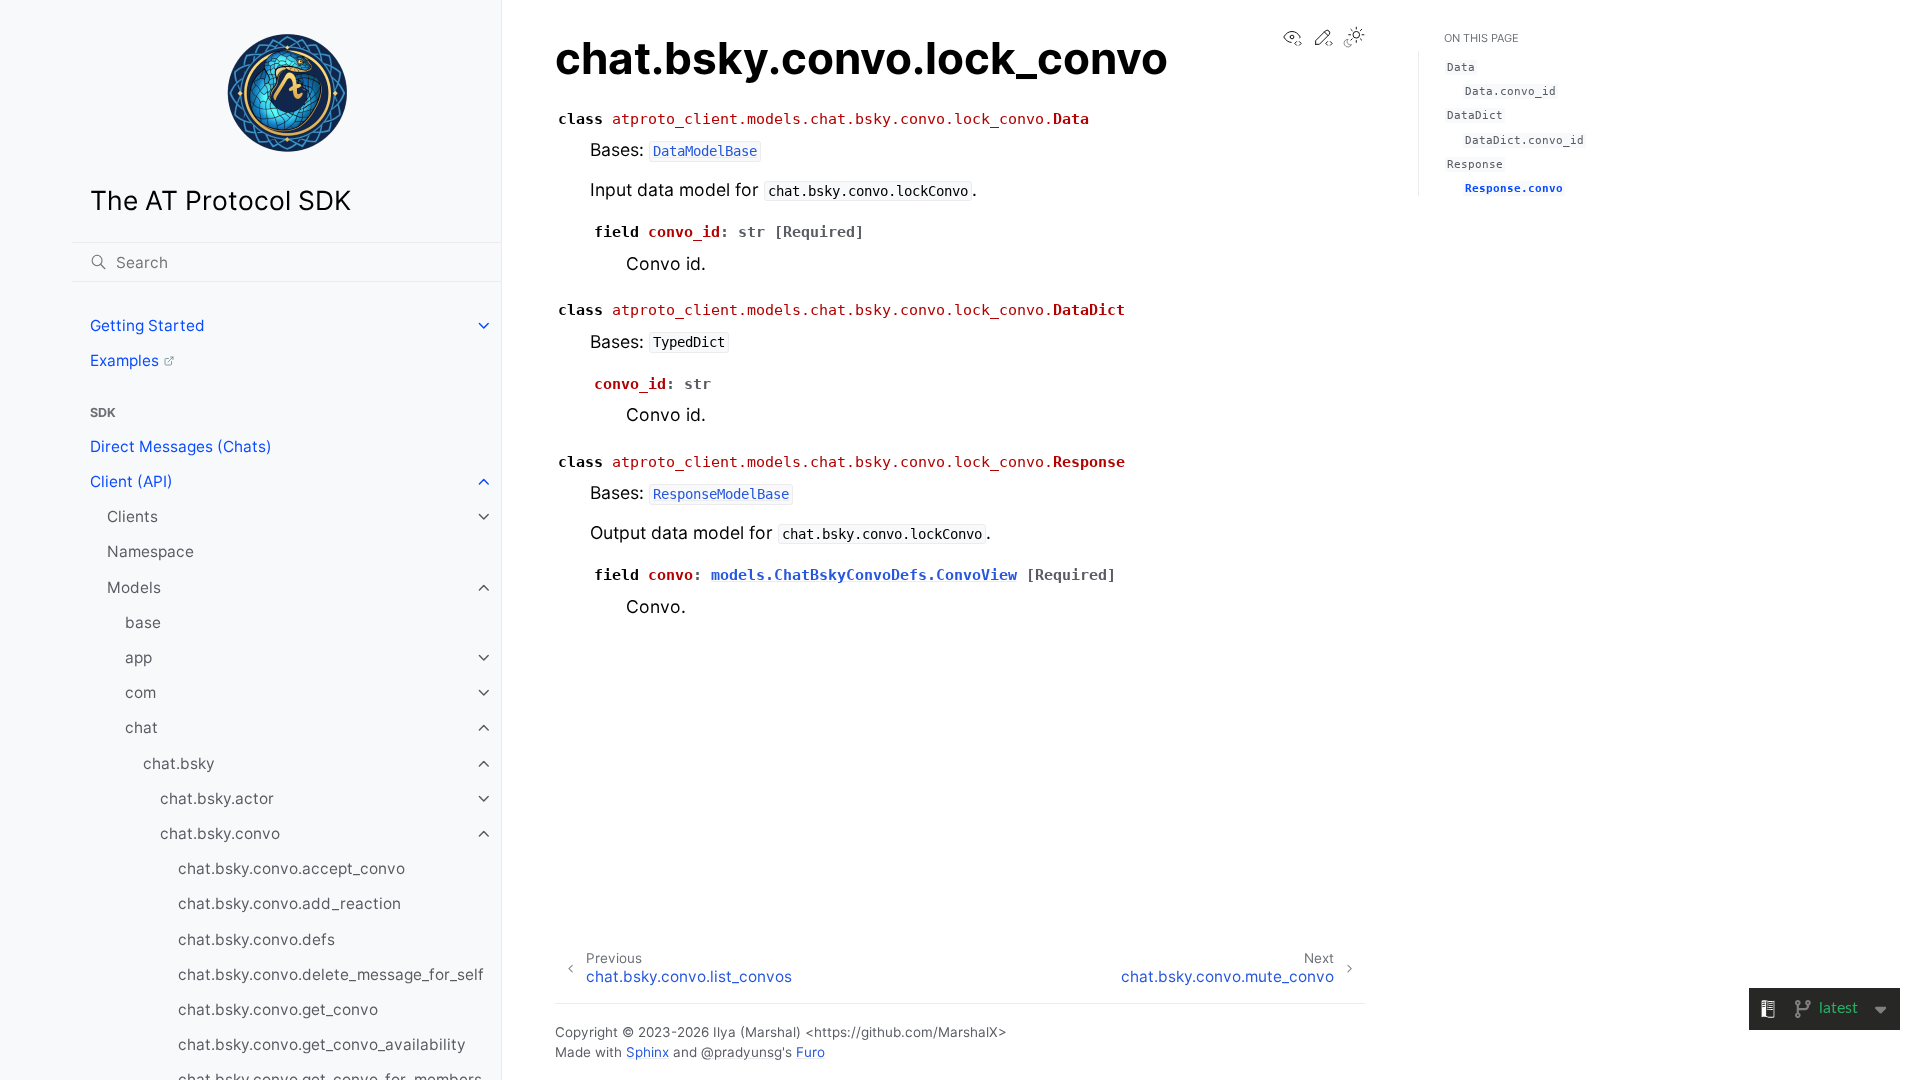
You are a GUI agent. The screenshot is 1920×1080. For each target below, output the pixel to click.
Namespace (150, 551)
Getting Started (147, 325)
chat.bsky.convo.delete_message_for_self (331, 974)
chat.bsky (179, 763)
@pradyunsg (741, 1052)
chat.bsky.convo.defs (256, 939)
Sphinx (647, 1052)
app (138, 657)
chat (141, 727)
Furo (810, 1052)
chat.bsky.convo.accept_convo (291, 868)
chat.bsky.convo (220, 833)
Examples (124, 360)
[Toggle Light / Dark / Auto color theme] (1354, 39)
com (140, 692)
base (143, 622)
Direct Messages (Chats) (181, 446)
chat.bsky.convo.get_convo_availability (322, 1044)
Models (134, 587)
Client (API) (131, 481)
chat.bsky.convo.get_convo (278, 1009)
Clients (132, 516)
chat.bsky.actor (217, 798)
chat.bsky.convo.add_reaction (289, 903)
